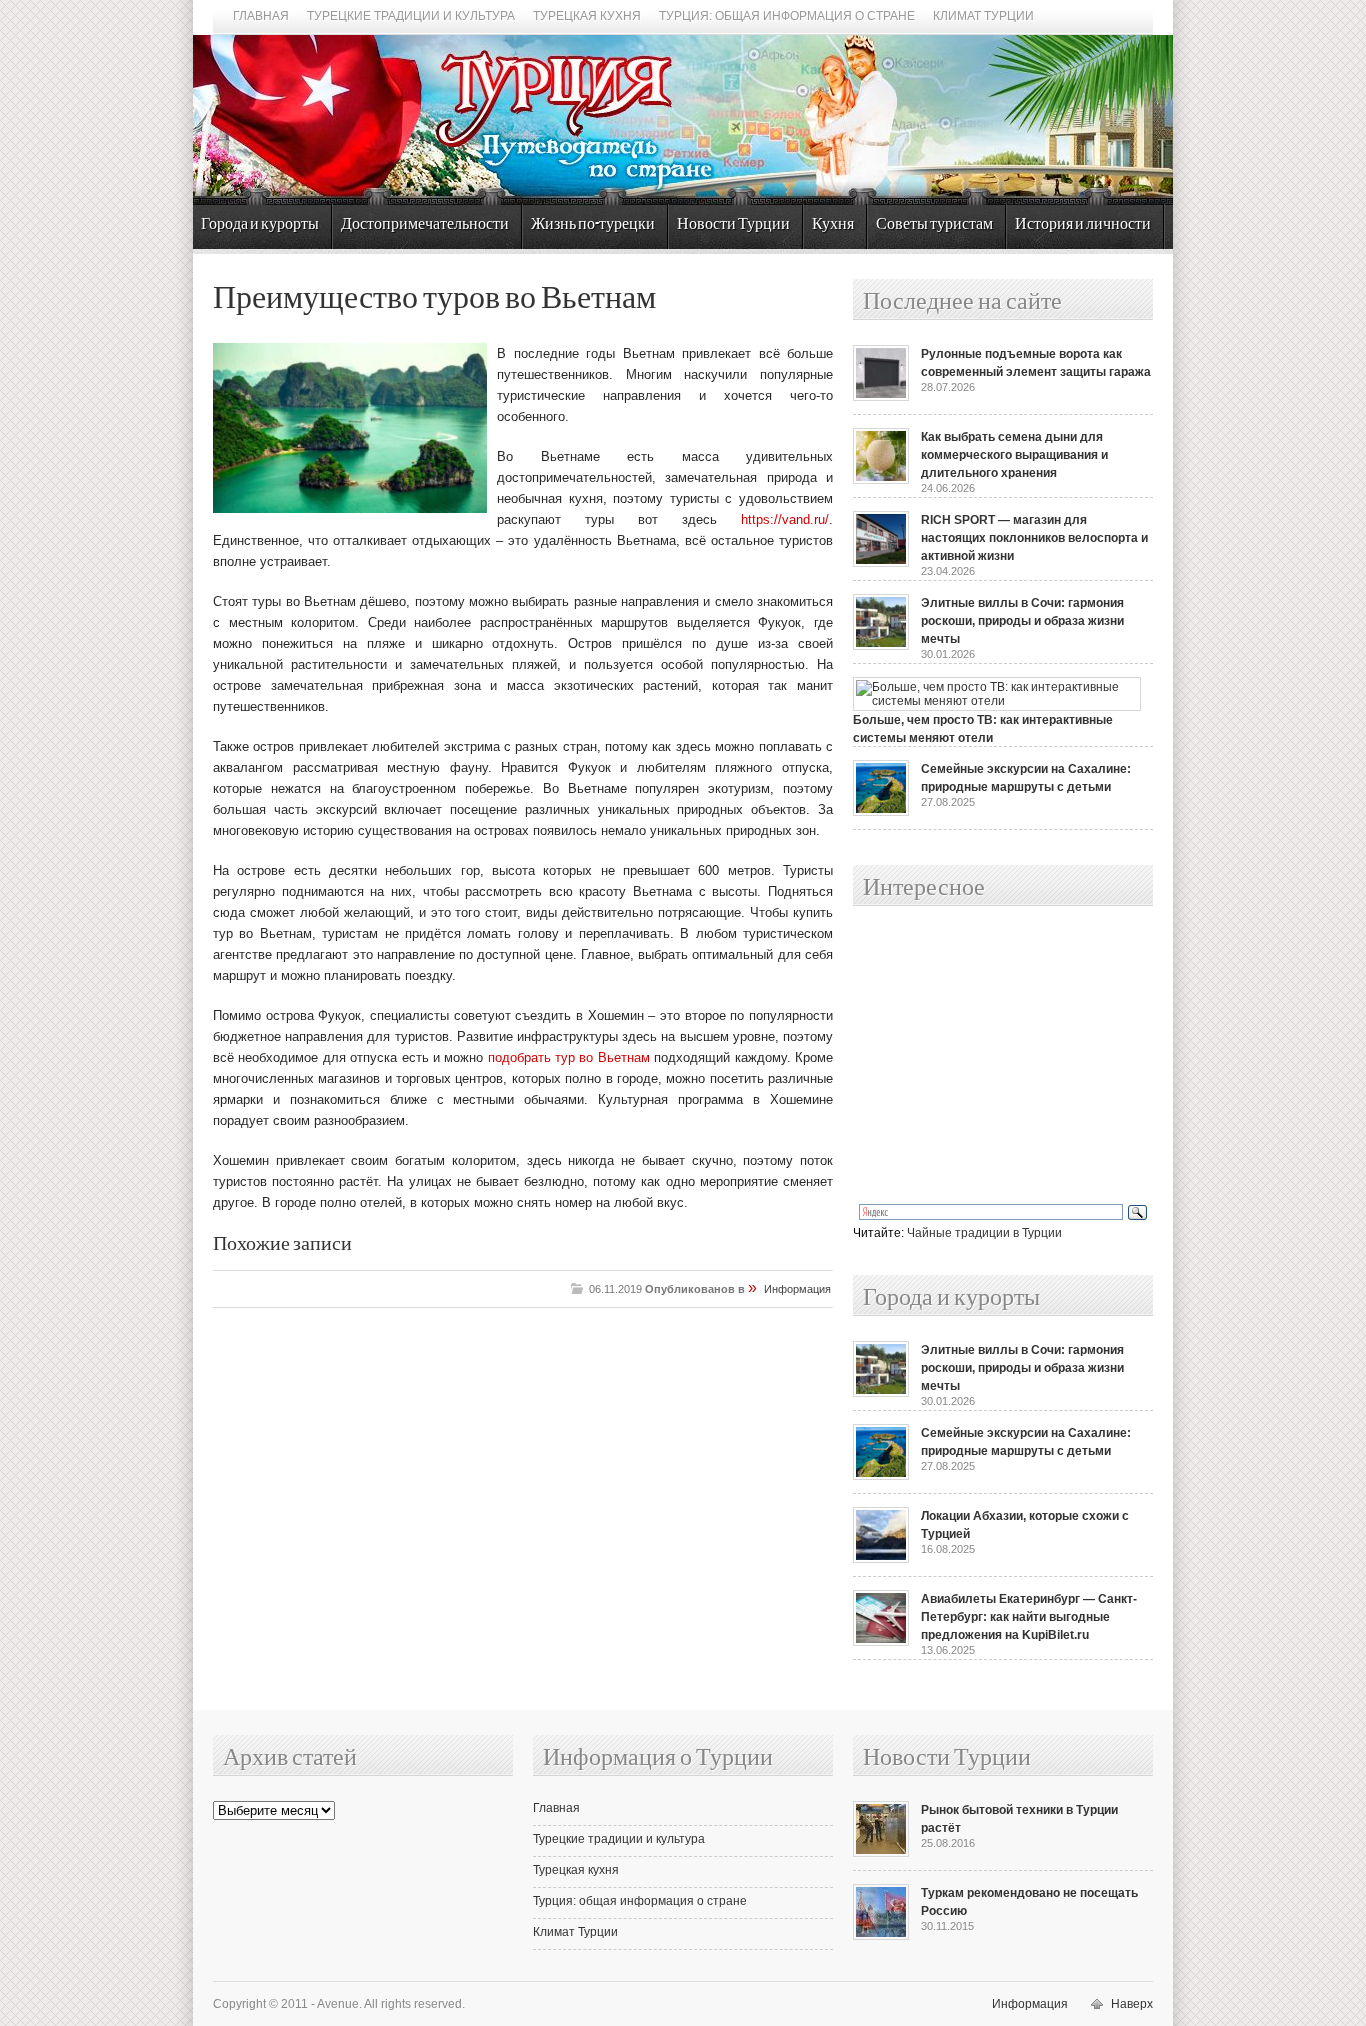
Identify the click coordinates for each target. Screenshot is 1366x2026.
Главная (261, 16)
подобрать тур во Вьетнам (569, 1057)
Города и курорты (260, 224)
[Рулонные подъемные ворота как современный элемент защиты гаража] (881, 397)
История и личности (1083, 224)
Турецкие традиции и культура (411, 16)
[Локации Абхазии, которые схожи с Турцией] (881, 1559)
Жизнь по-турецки (593, 224)
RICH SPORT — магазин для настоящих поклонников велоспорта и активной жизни (1034, 538)
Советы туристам (934, 224)
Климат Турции (983, 16)
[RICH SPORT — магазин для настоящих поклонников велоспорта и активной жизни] (881, 563)
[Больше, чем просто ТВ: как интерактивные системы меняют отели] (997, 701)
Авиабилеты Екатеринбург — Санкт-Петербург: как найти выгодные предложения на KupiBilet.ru (1029, 1617)
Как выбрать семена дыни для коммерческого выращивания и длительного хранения (1014, 455)
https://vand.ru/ (785, 519)
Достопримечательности (425, 224)
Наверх (1132, 2004)
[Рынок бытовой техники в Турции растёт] (881, 1853)
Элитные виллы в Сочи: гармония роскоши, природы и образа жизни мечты (1022, 621)
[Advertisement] (981, 1056)
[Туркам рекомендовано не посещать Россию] (881, 1936)
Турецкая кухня (587, 16)
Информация (797, 1289)
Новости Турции (733, 224)
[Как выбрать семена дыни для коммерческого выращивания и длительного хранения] (881, 480)
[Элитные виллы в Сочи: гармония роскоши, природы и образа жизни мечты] (881, 646)
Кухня (833, 224)
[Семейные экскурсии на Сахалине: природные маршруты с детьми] (881, 812)
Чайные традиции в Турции (984, 1233)
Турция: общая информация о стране (787, 16)
